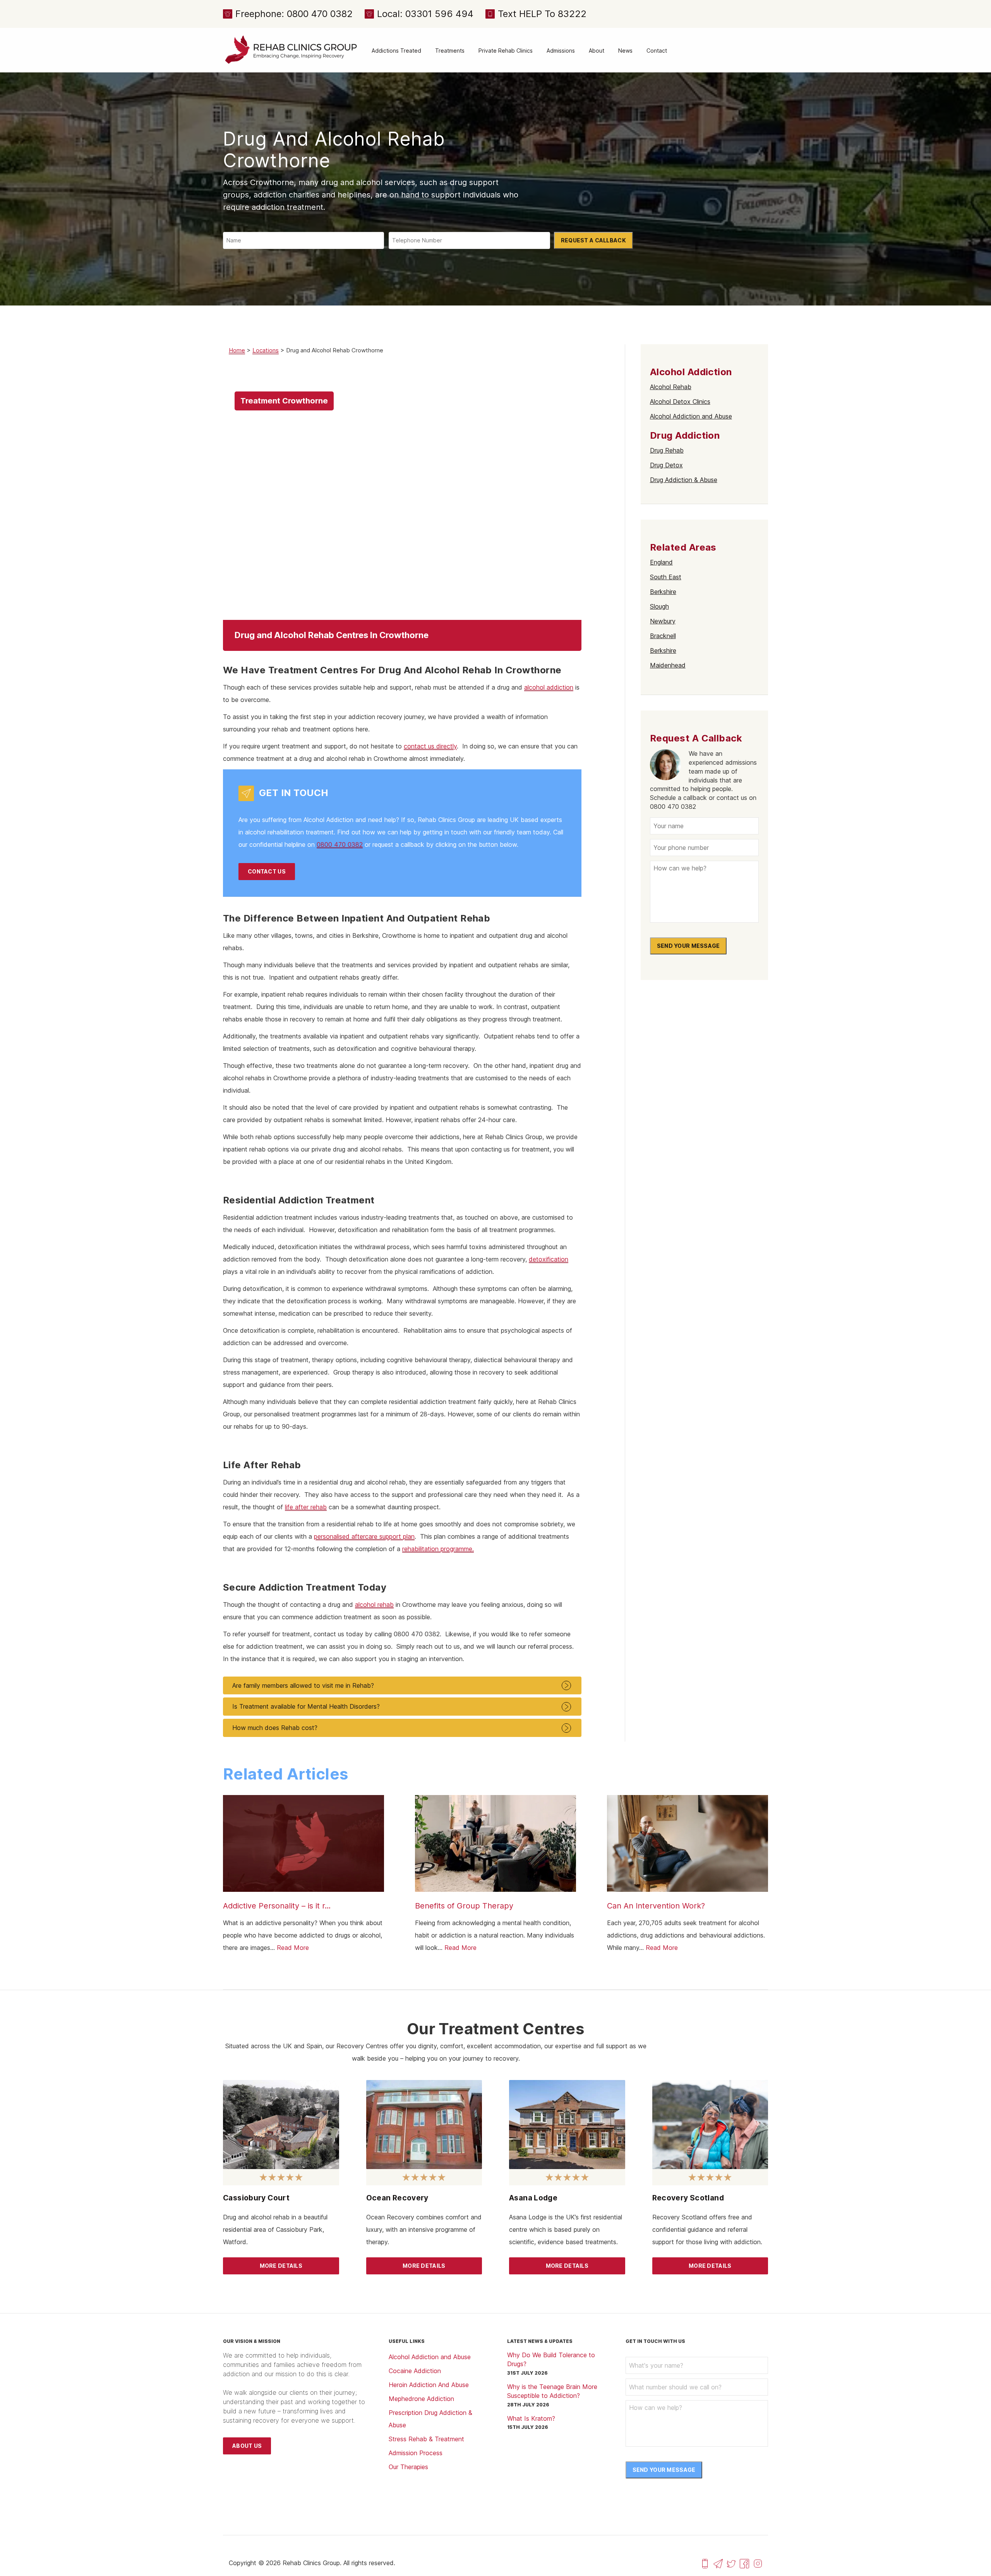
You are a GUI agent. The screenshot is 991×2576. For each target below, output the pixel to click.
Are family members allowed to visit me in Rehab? (303, 1685)
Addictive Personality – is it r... (277, 1906)
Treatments (450, 51)
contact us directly (430, 746)
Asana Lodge (533, 2198)
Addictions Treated (396, 51)
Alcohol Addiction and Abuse (691, 416)
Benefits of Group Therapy (464, 1906)
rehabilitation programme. (438, 1549)
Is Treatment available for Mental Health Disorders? (306, 1706)
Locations (266, 350)
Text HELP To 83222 (542, 14)
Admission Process (416, 2453)
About (597, 51)
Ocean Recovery (397, 2198)
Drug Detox (666, 465)
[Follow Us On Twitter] (731, 2563)
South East (666, 577)
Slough (659, 606)
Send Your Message (688, 946)
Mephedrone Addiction (421, 2399)
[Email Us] (718, 2563)
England (661, 562)
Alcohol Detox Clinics (680, 402)
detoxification (549, 1259)
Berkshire (663, 592)
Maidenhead (668, 665)
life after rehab (306, 1507)
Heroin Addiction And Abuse (429, 2385)
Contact (657, 51)
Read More (293, 1948)
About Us (247, 2446)
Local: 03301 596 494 (425, 14)
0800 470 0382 (340, 844)
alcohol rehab (374, 1605)
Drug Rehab (667, 450)
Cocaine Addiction (415, 2371)
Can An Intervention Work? (656, 1906)
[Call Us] (705, 2563)
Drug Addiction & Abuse (684, 480)
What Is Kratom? (531, 2418)
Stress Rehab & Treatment (426, 2439)
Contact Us (267, 871)
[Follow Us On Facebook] (744, 2563)
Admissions (561, 51)
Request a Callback (593, 240)
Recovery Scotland (688, 2198)
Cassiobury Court (256, 2198)
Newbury (663, 621)
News (625, 51)
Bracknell (663, 636)
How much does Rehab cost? (275, 1728)
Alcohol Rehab (671, 387)
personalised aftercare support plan (364, 1536)
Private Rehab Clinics (506, 51)
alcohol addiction (549, 687)
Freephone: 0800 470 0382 (294, 14)
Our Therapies (408, 2467)
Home (237, 350)
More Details (281, 2266)
